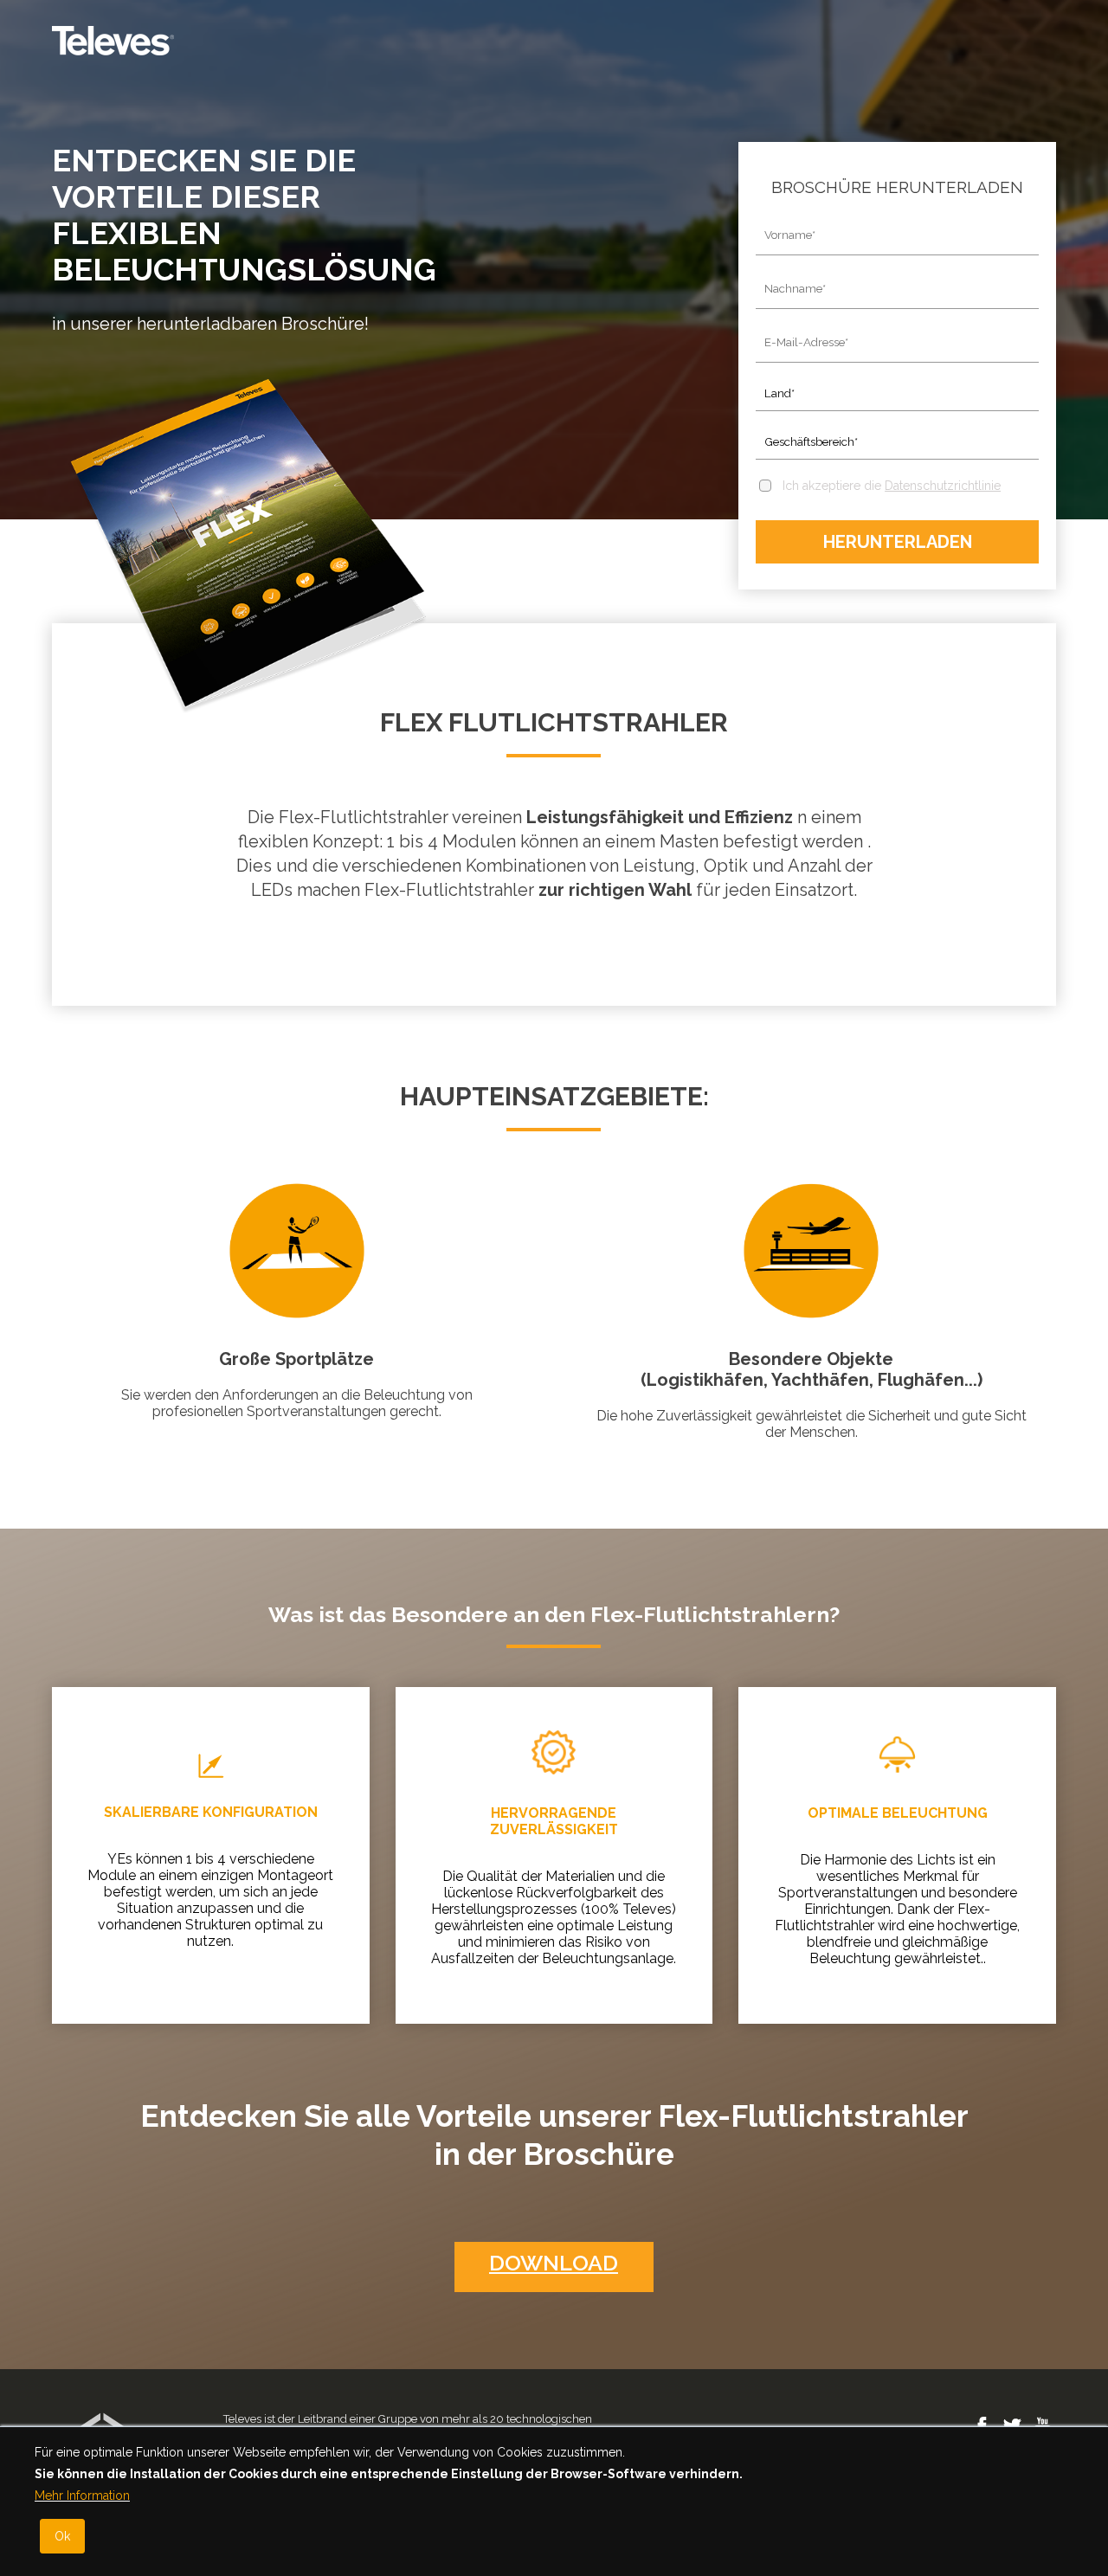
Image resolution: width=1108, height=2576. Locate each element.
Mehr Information (82, 2495)
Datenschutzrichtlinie (943, 486)
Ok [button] (62, 2536)
